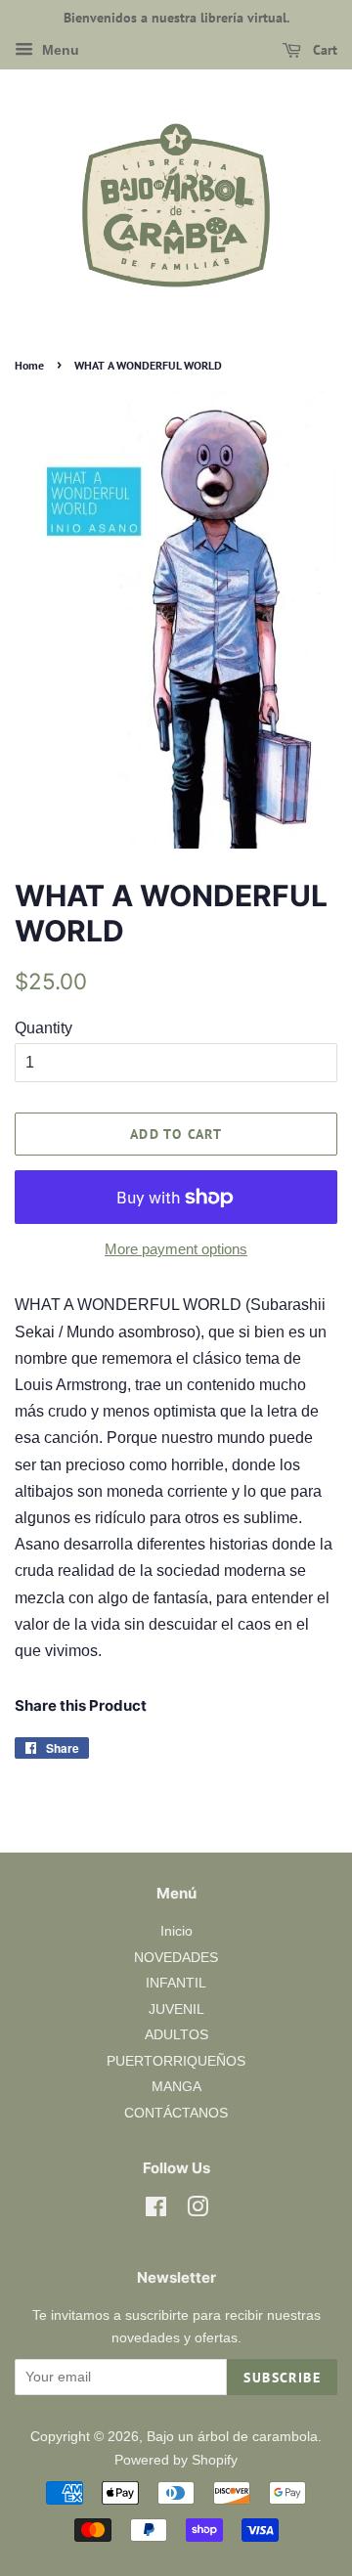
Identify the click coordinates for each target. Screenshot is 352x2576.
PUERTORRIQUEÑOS (176, 2061)
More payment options (176, 1249)
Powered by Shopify (176, 2460)
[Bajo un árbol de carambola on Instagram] (198, 2211)
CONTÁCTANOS (176, 2113)
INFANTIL (176, 1983)
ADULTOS (176, 2035)
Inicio (176, 1931)
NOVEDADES (176, 1958)
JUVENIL (176, 2009)
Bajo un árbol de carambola (232, 2437)
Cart (323, 50)
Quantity (44, 1028)
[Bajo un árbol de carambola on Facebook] (156, 2211)
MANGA (176, 2087)
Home (29, 365)
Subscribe (282, 2378)
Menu (59, 50)
